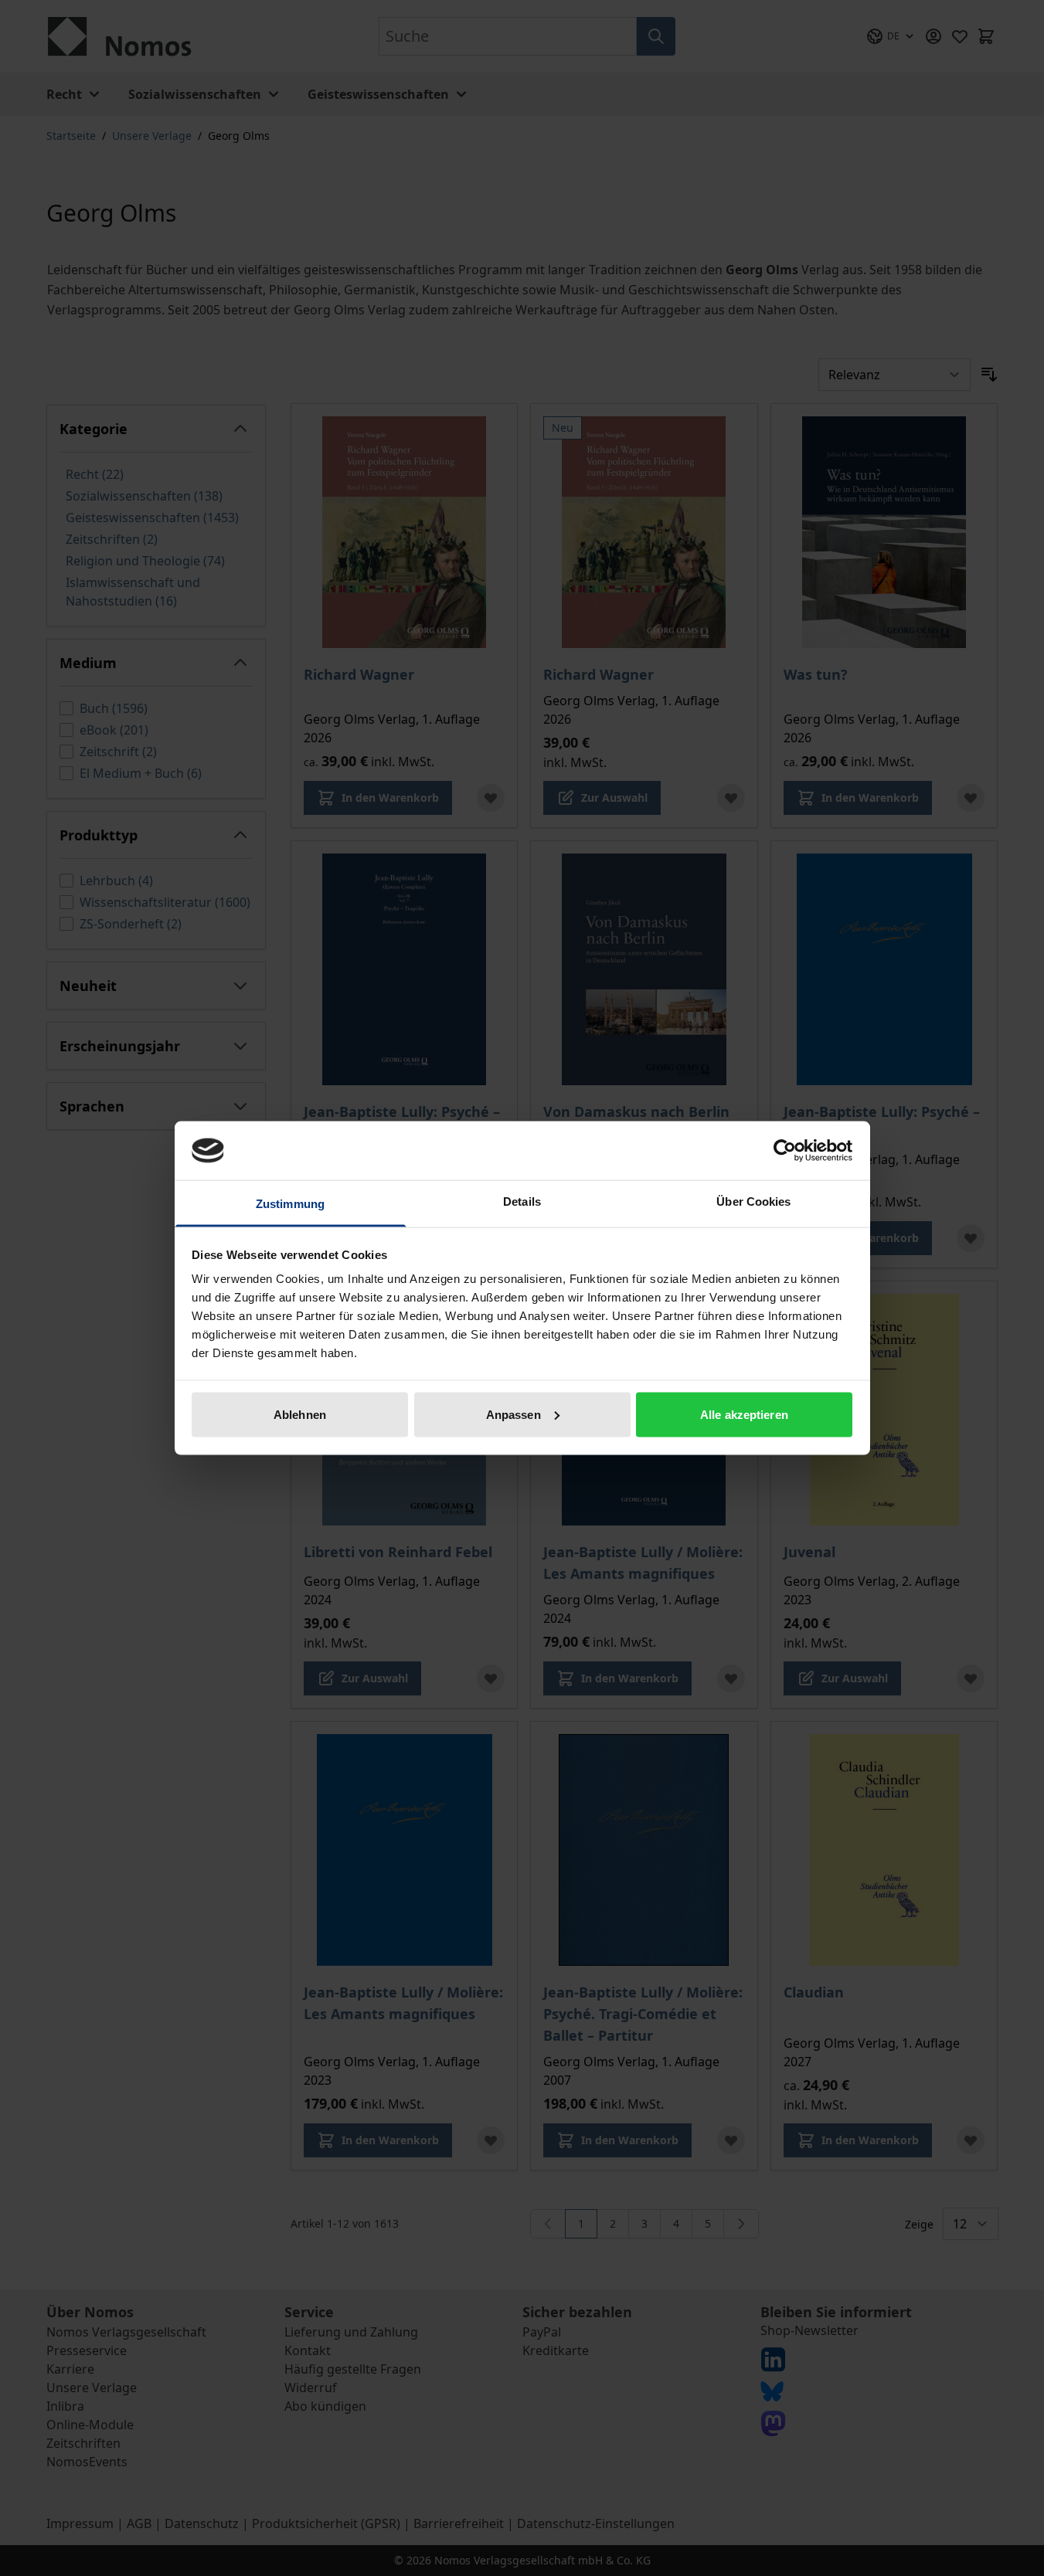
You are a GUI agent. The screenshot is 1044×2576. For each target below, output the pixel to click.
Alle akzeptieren (744, 1414)
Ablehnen (300, 1414)
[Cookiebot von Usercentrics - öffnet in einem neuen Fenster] (785, 1150)
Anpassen (513, 1414)
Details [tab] (522, 1201)
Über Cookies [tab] (753, 1201)
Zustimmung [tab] (290, 1204)
